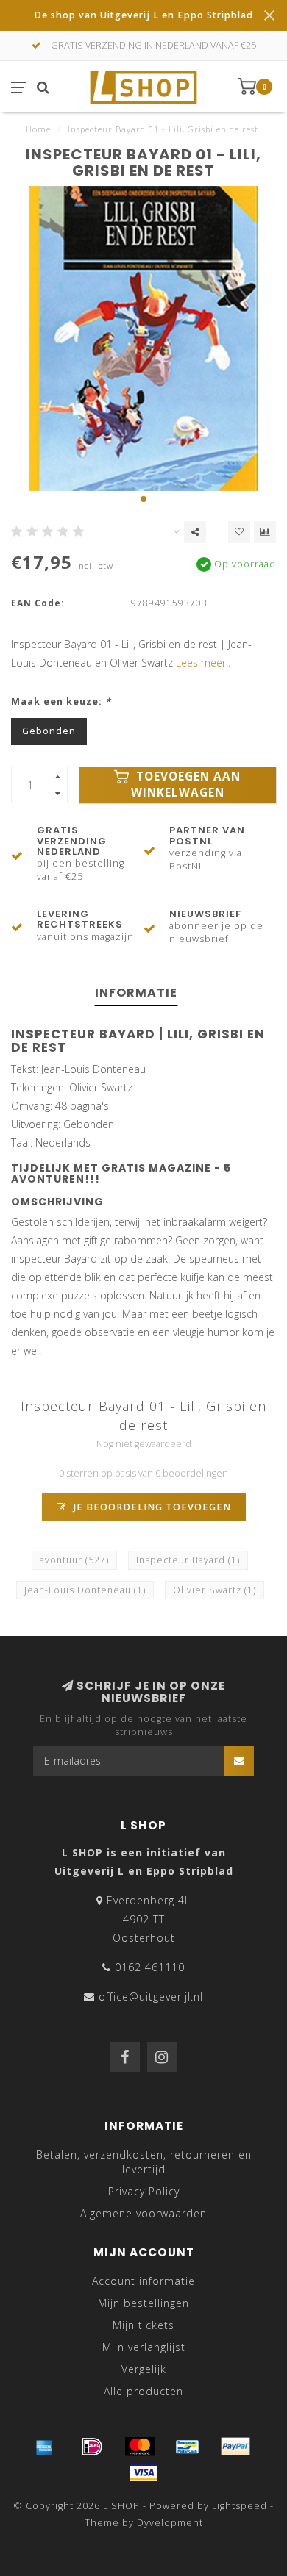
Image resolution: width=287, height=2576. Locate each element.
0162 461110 (150, 1967)
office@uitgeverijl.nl (151, 1996)
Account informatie (143, 2281)
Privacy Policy (144, 2191)
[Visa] (143, 2472)
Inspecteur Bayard (188, 1560)
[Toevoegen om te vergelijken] (265, 532)
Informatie (136, 993)
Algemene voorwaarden (143, 2213)
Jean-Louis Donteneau (85, 1590)
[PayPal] (235, 2447)
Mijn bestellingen (143, 2303)
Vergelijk (144, 2369)
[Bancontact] (188, 2447)
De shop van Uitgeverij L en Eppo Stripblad (143, 15)
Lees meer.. (203, 663)
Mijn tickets (143, 2325)
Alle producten (143, 2391)
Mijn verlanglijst (144, 2347)
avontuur (74, 1560)
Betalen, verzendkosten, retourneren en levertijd (144, 2162)
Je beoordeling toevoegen (151, 1507)
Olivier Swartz (215, 1590)
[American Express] (44, 2447)
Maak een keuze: (61, 702)
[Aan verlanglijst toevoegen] (239, 532)
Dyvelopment (170, 2523)
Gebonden (49, 731)
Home (38, 129)
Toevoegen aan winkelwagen (186, 785)
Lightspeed (240, 2506)
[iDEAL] (92, 2447)
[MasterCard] (140, 2447)
